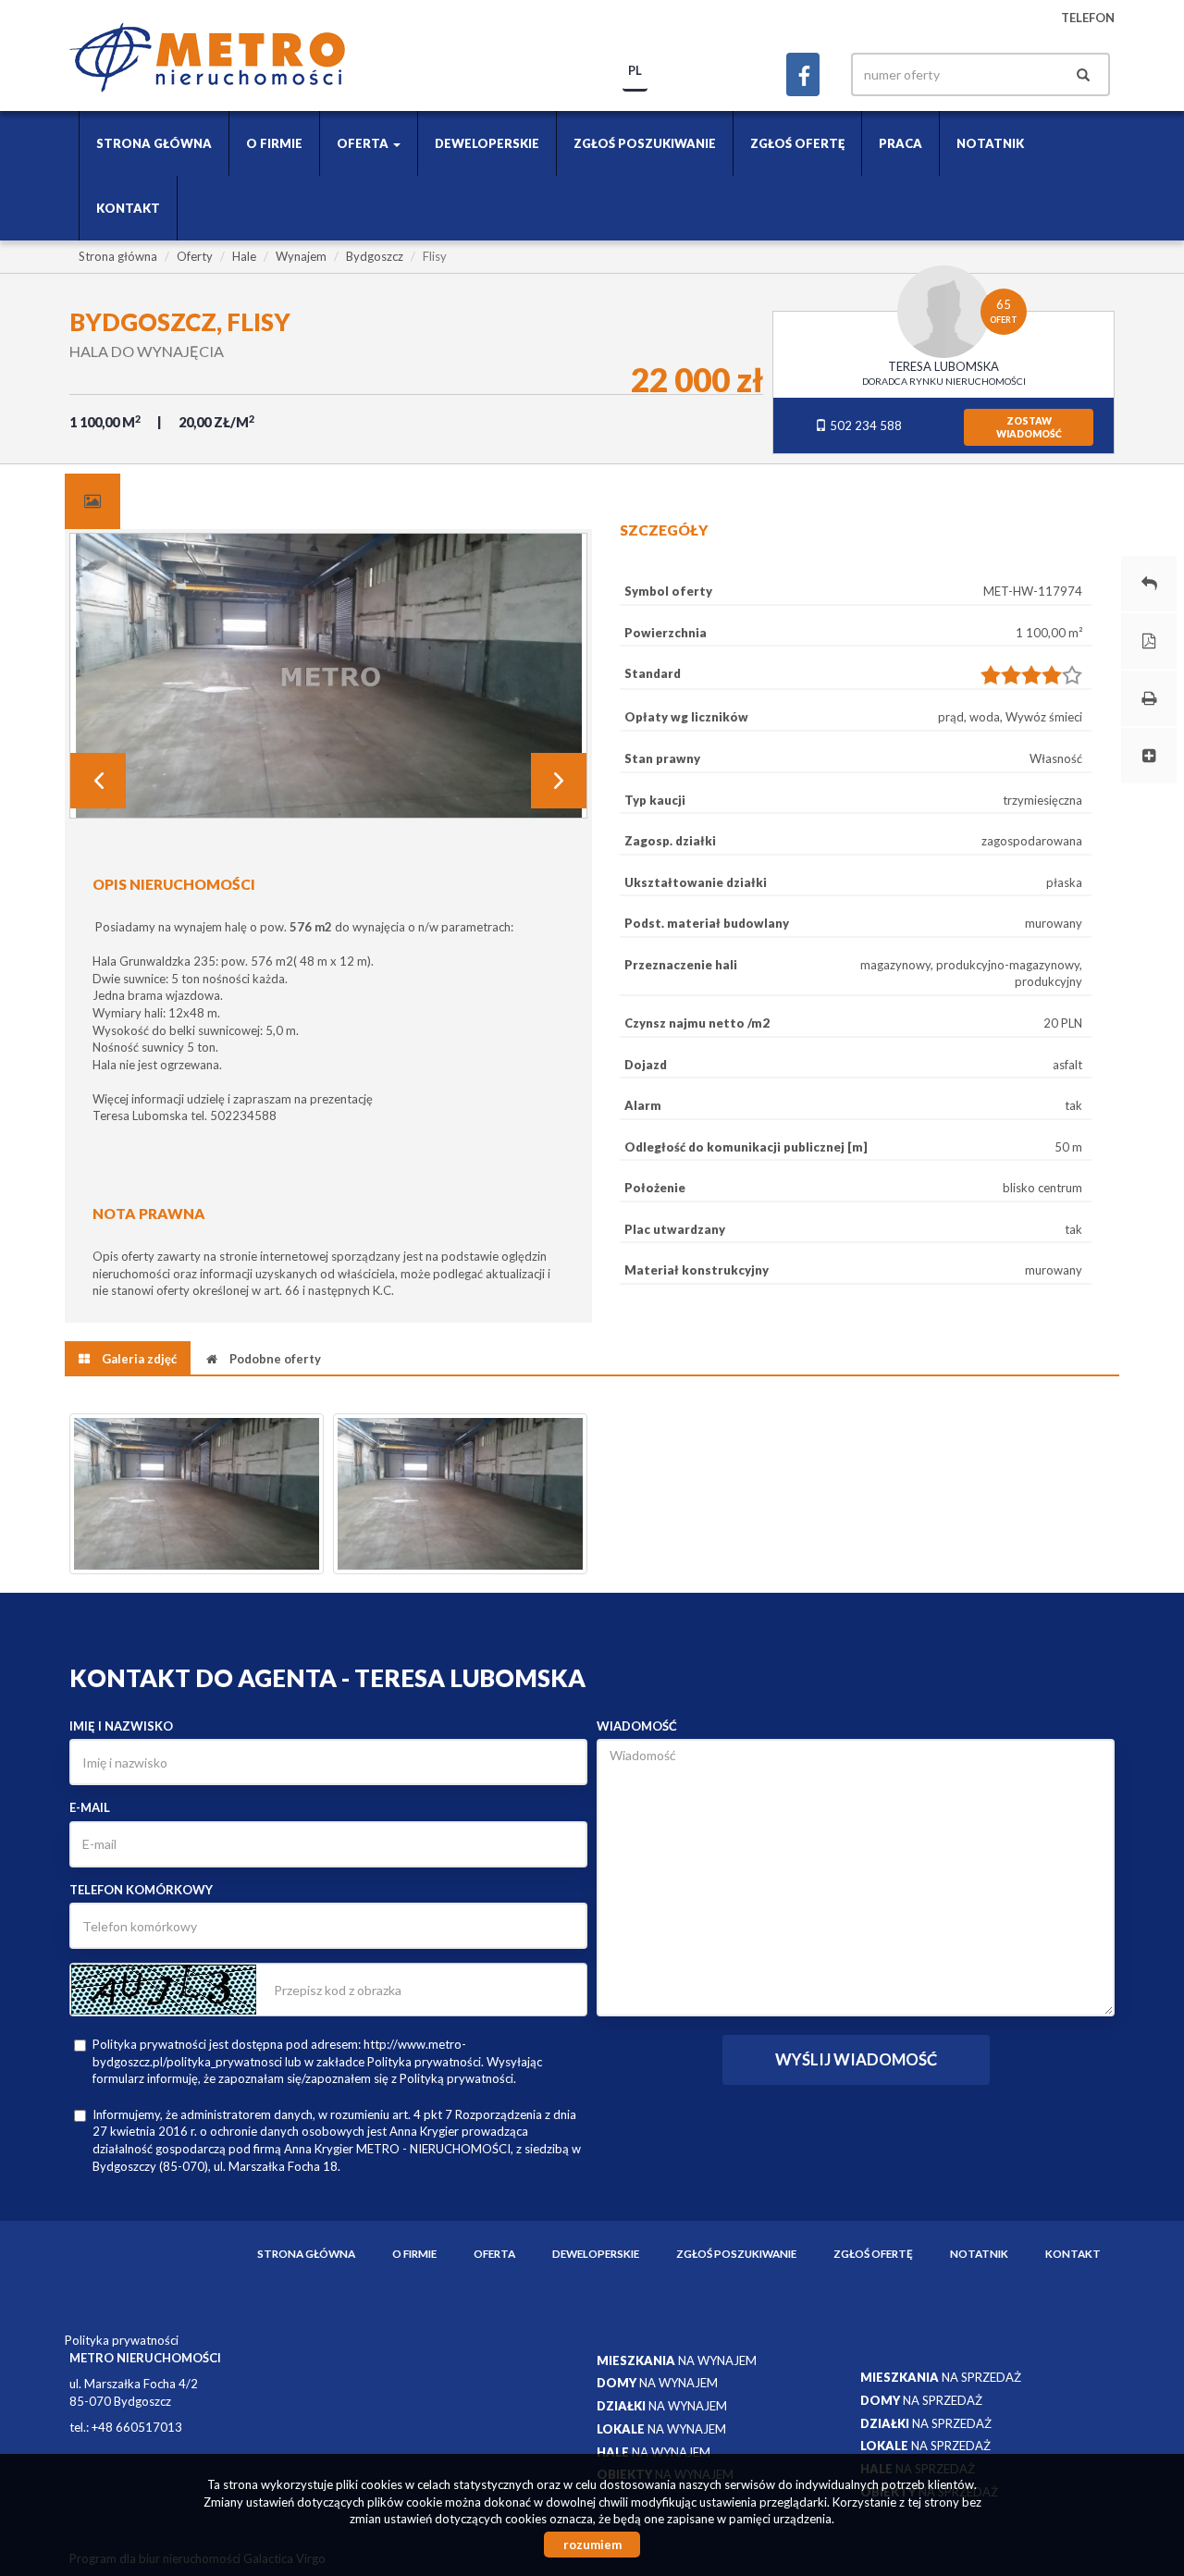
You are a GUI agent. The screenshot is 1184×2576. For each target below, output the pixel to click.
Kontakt (128, 208)
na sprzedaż (941, 2377)
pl (635, 70)
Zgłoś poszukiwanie (645, 143)
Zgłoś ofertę (797, 143)
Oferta (494, 2253)
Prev (98, 781)
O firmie (274, 143)
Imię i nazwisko (121, 1726)
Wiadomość (637, 1726)
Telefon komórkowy (141, 1890)
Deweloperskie (487, 143)
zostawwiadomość (1029, 427)
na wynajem (677, 2360)
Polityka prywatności (122, 2340)
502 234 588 (864, 425)
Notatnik (990, 143)
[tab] (92, 501)
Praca (900, 143)
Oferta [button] (364, 143)
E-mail (90, 1807)
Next (559, 781)
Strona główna (154, 143)
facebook (803, 74)
